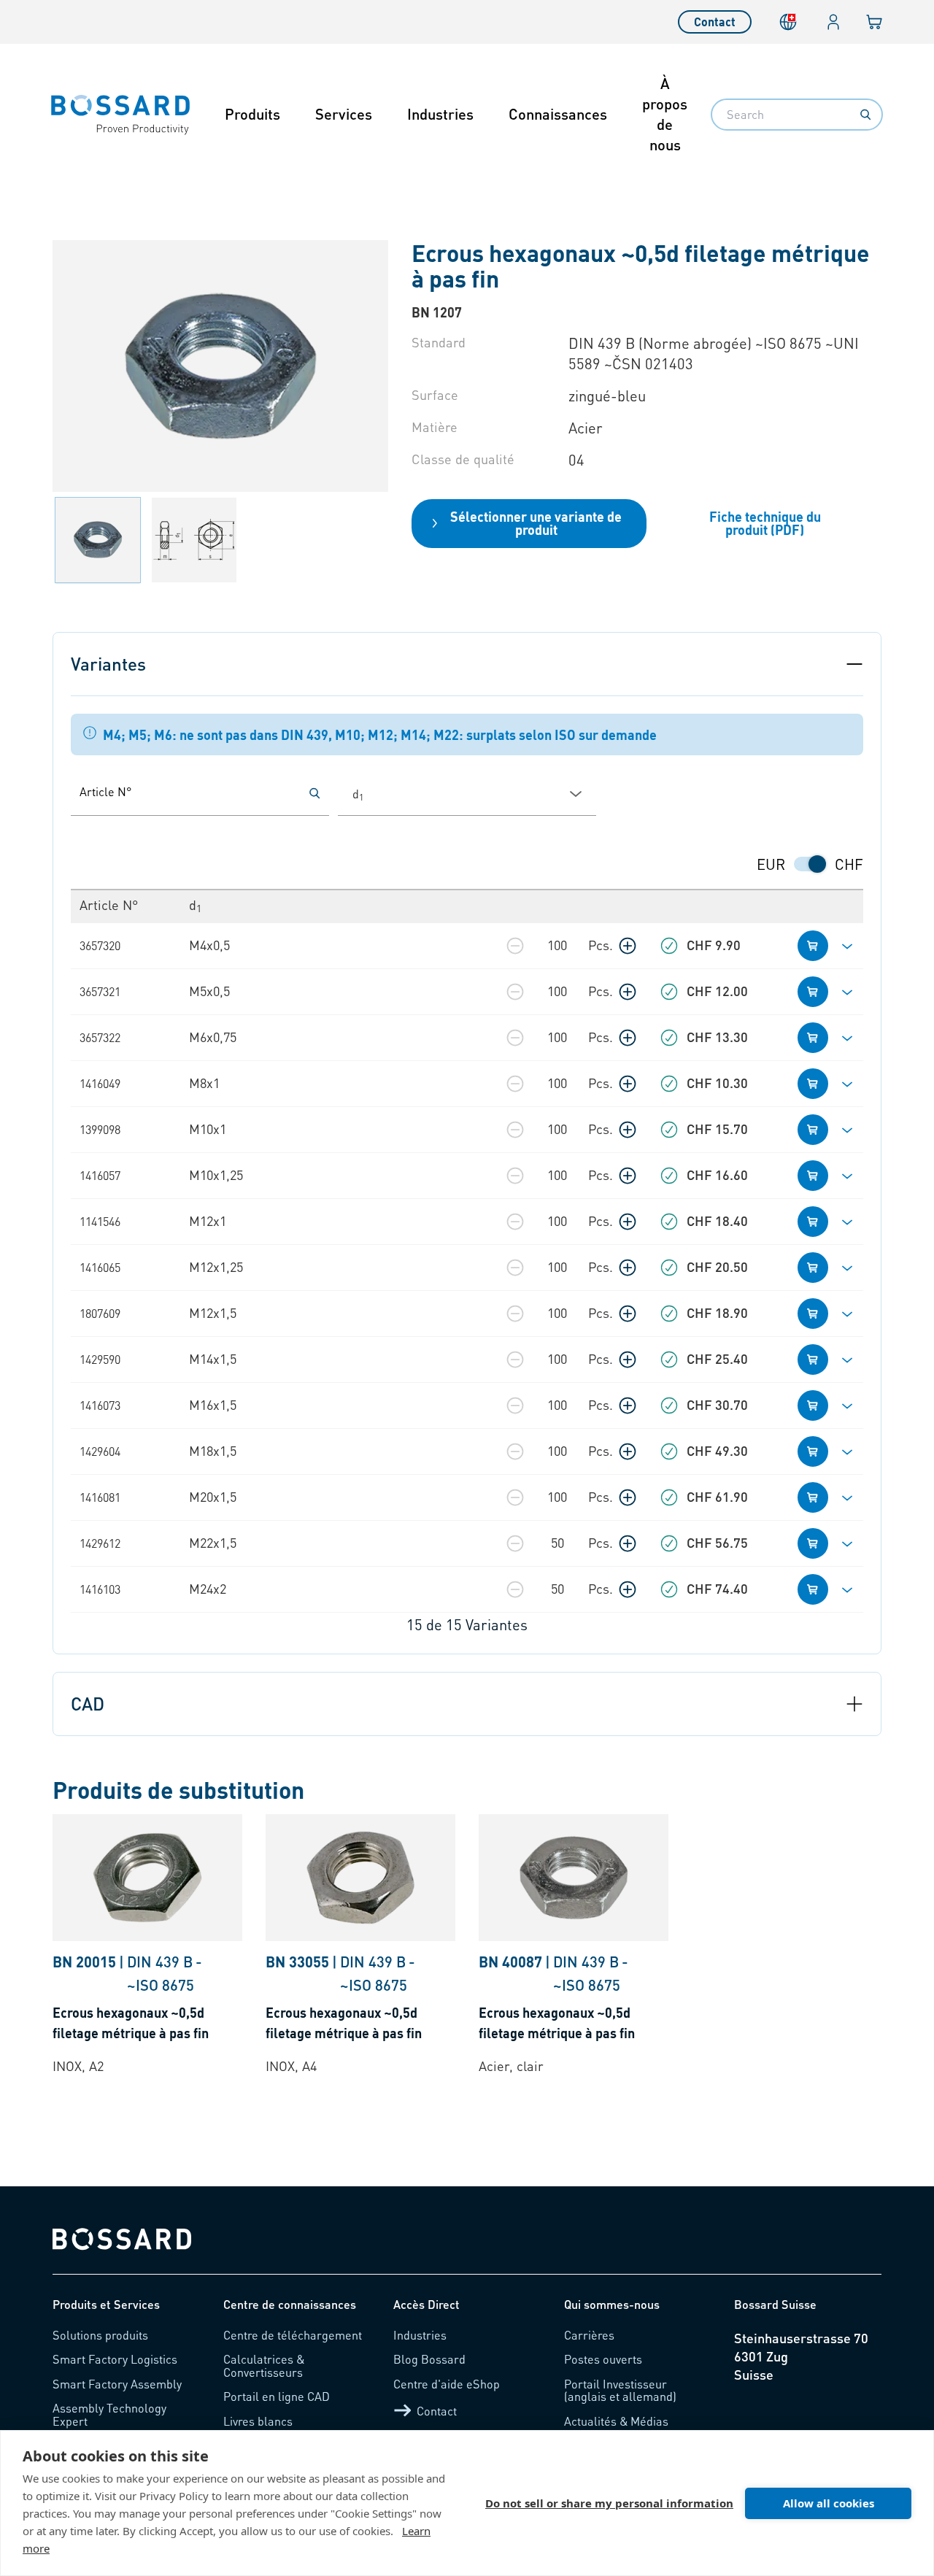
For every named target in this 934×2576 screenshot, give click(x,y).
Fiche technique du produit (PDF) (765, 523)
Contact (715, 22)
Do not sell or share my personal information (609, 2503)
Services (344, 114)
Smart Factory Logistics (115, 2359)
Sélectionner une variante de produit (536, 523)
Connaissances (558, 114)
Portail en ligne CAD (277, 2396)
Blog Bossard (429, 2359)
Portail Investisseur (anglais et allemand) (620, 2390)
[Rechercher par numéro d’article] (314, 793)
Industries (440, 114)
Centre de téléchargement (293, 2335)
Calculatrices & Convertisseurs (264, 2365)
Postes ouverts (603, 2359)
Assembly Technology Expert (109, 2414)
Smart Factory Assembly (117, 2384)
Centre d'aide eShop (447, 2384)
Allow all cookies (829, 2503)
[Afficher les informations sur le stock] (669, 946)
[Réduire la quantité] (515, 946)
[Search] (865, 115)
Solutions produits (100, 2335)
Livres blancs (258, 2421)
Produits (252, 114)
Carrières (589, 2335)
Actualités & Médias (616, 2421)
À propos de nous (665, 114)
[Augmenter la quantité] (628, 946)
